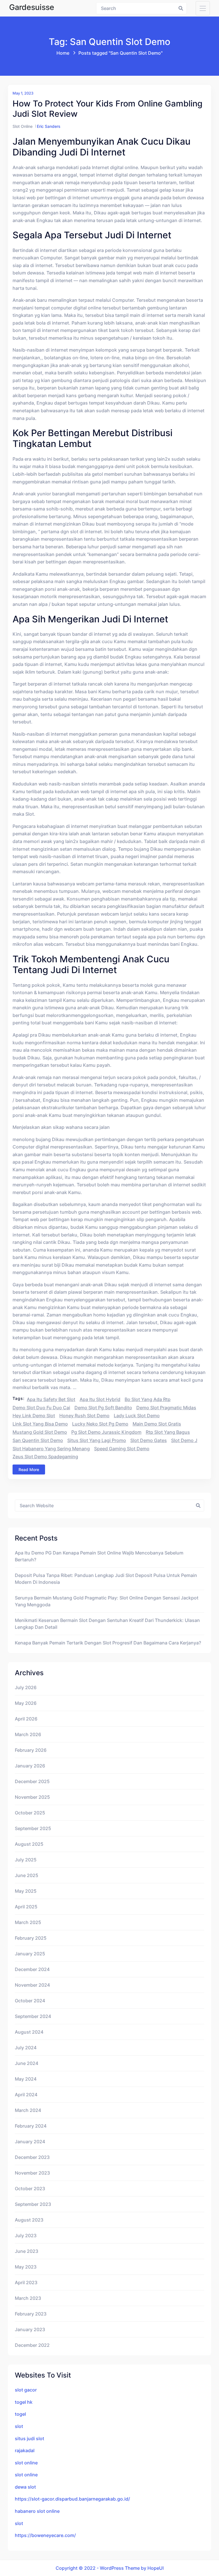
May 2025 (26, 1891)
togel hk (24, 2402)
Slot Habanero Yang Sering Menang (51, 1449)
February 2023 (31, 2314)
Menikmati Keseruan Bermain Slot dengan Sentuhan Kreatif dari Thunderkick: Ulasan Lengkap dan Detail (107, 1624)
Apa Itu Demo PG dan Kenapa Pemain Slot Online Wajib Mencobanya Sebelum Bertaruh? (99, 1556)
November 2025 (32, 1797)
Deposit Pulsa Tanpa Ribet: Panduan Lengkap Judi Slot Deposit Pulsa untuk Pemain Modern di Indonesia (106, 1579)
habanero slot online (37, 2511)
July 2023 (26, 2235)
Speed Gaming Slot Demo (122, 1449)
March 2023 (28, 2298)
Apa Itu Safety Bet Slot (51, 1399)
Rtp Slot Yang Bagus (168, 1432)
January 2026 (30, 1766)
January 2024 (30, 2142)
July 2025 (26, 1860)
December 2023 (32, 2157)
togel (20, 2414)
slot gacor (26, 2390)
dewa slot (25, 2487)
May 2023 (26, 2267)
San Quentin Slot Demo (38, 1440)
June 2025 (27, 1875)
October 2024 (30, 2001)
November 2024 (32, 1985)
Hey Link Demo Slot (34, 1416)
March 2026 (28, 1734)
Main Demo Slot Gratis (157, 1424)
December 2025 (32, 1781)
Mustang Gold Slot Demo (40, 1432)
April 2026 (26, 1719)
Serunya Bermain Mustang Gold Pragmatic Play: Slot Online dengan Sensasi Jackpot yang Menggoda (107, 1601)
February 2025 (31, 1938)
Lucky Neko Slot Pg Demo (100, 1424)
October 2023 (30, 2189)
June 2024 (27, 2063)
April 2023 (26, 2282)
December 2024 (32, 1969)
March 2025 (28, 1922)
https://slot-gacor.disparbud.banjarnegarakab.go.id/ (72, 2499)
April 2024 (26, 2095)
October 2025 (30, 1813)
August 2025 (29, 1844)
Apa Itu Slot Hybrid (100, 1399)
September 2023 (33, 2204)
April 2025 (26, 1907)
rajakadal (25, 2450)
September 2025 (33, 1828)
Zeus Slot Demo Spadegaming (45, 1457)
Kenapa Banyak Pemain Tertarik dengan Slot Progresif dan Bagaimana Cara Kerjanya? (108, 1643)
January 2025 (30, 1954)
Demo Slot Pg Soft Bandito (103, 1408)
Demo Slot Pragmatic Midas (166, 1408)
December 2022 (32, 2345)
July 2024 (26, 2048)
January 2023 (30, 2329)
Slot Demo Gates (149, 1440)
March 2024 (28, 2110)
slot (19, 2426)
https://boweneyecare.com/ (45, 2535)
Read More (29, 1469)
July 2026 (26, 1687)
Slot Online (23, 126)
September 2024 (33, 2016)
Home (63, 53)
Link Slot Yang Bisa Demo (40, 1424)
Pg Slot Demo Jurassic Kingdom (106, 1432)
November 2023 (32, 2173)
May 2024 (26, 2079)
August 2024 (29, 2032)
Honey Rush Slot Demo (84, 1416)
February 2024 (31, 2126)
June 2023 (27, 2251)
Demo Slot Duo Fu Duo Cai (41, 1408)
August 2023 (29, 2220)
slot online (26, 2463)
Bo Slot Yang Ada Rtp (148, 1399)
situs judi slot (30, 2438)
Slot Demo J (184, 1440)
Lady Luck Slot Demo (137, 1416)
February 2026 (31, 1750)
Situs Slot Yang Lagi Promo (97, 1440)
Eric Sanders (49, 126)
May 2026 (26, 1703)
